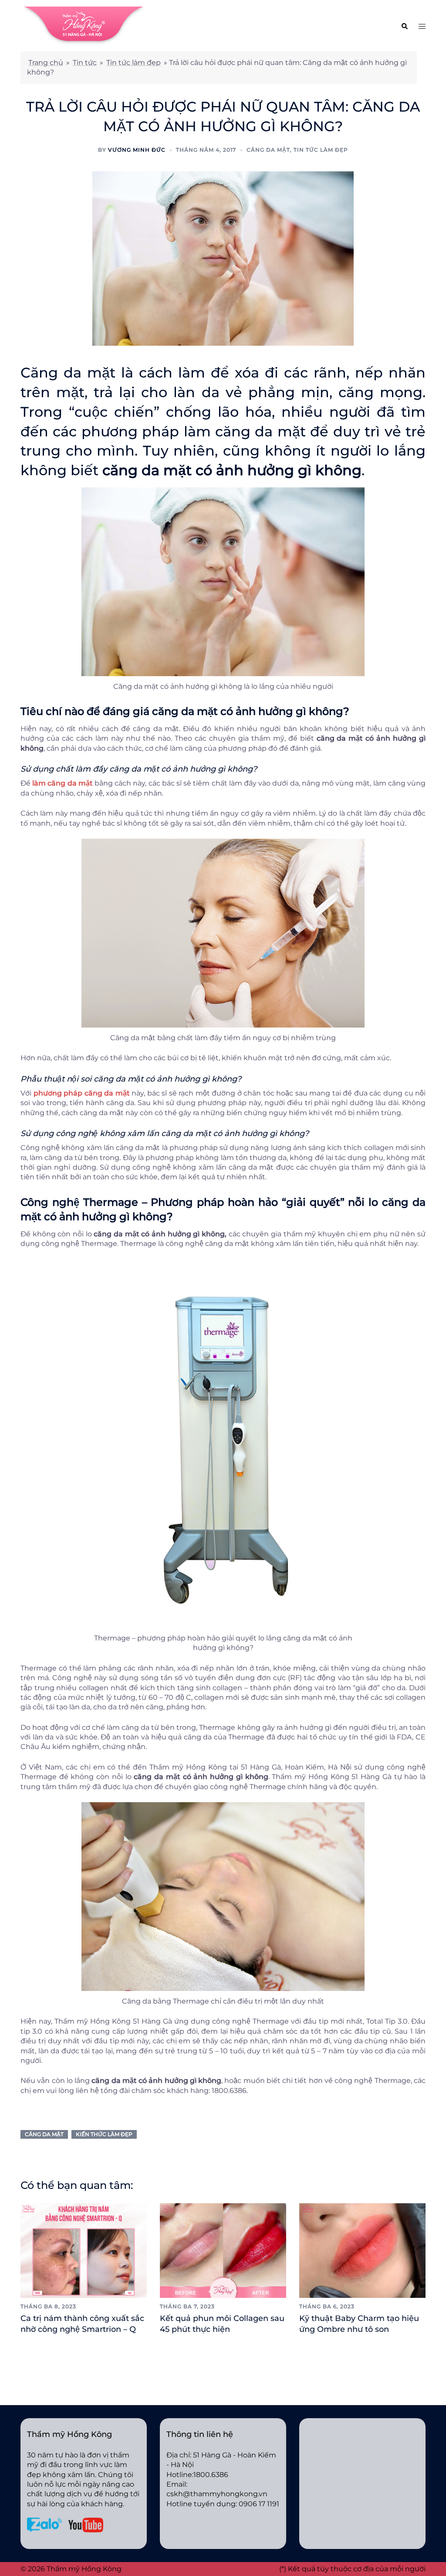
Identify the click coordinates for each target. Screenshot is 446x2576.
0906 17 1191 (259, 2504)
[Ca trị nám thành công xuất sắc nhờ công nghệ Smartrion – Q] (84, 2250)
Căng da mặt (268, 150)
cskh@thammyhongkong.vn (217, 2494)
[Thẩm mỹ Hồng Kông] (84, 25)
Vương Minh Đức (137, 150)
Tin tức (85, 63)
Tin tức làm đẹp (133, 63)
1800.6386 (211, 2475)
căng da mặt (44, 2134)
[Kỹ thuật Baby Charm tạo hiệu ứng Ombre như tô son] (362, 2250)
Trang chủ (46, 63)
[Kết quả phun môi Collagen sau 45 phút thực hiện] (223, 2250)
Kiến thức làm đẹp (104, 2134)
